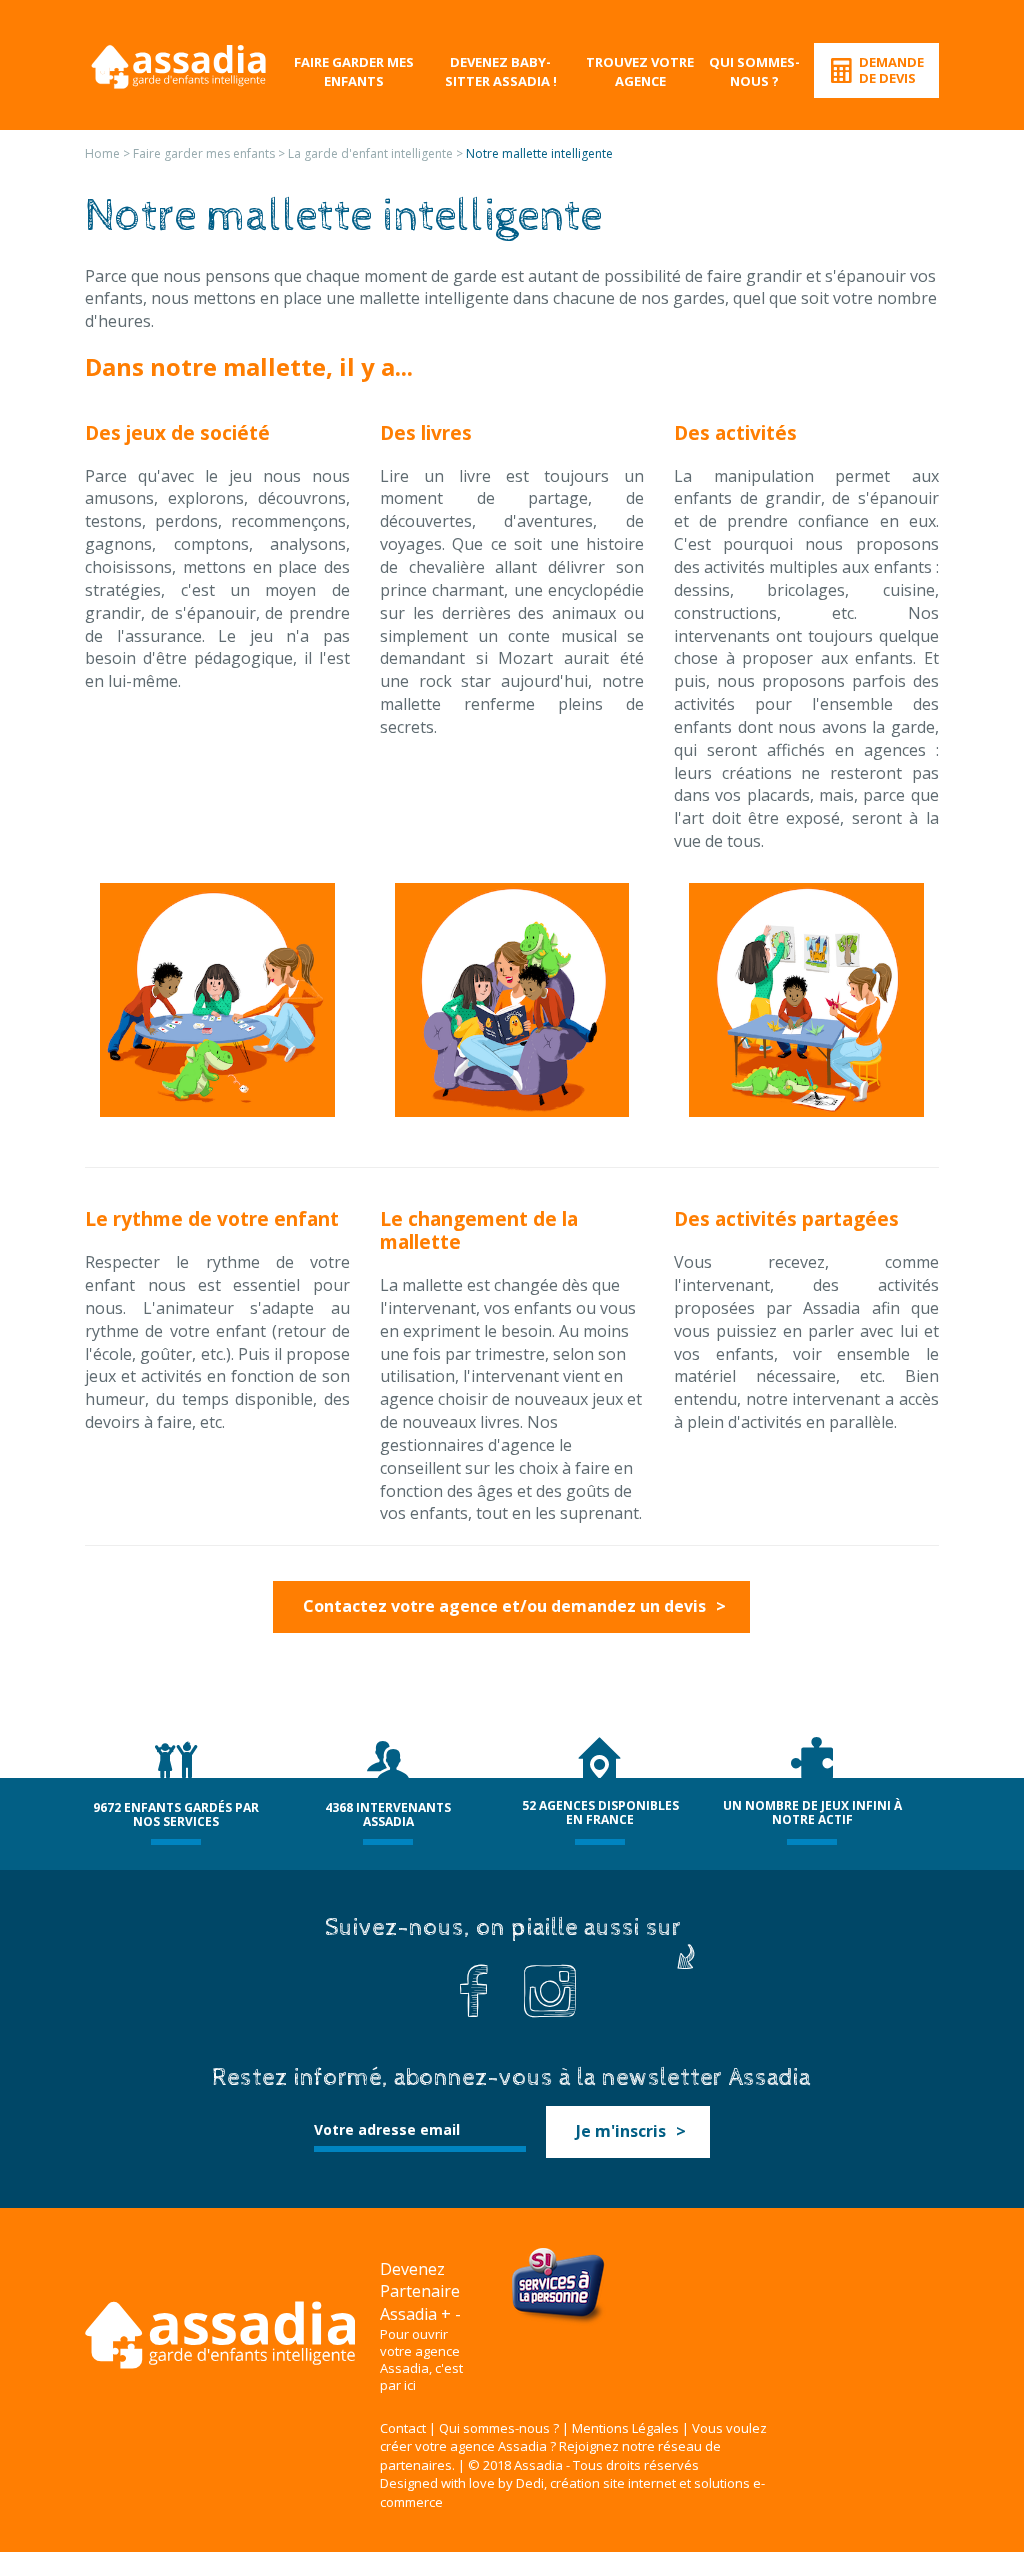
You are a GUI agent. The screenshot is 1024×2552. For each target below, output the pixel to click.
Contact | (408, 2428)
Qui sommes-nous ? (754, 71)
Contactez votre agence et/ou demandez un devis (504, 1606)
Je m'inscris (621, 2131)
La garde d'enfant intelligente (370, 153)
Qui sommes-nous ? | (504, 2428)
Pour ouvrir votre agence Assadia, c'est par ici (421, 2360)
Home (102, 153)
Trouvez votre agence (640, 71)
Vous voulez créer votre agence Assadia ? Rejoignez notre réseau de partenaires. (573, 2446)
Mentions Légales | (630, 2428)
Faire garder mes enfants (354, 71)
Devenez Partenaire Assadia (420, 2292)
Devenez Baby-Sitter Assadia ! (501, 71)
